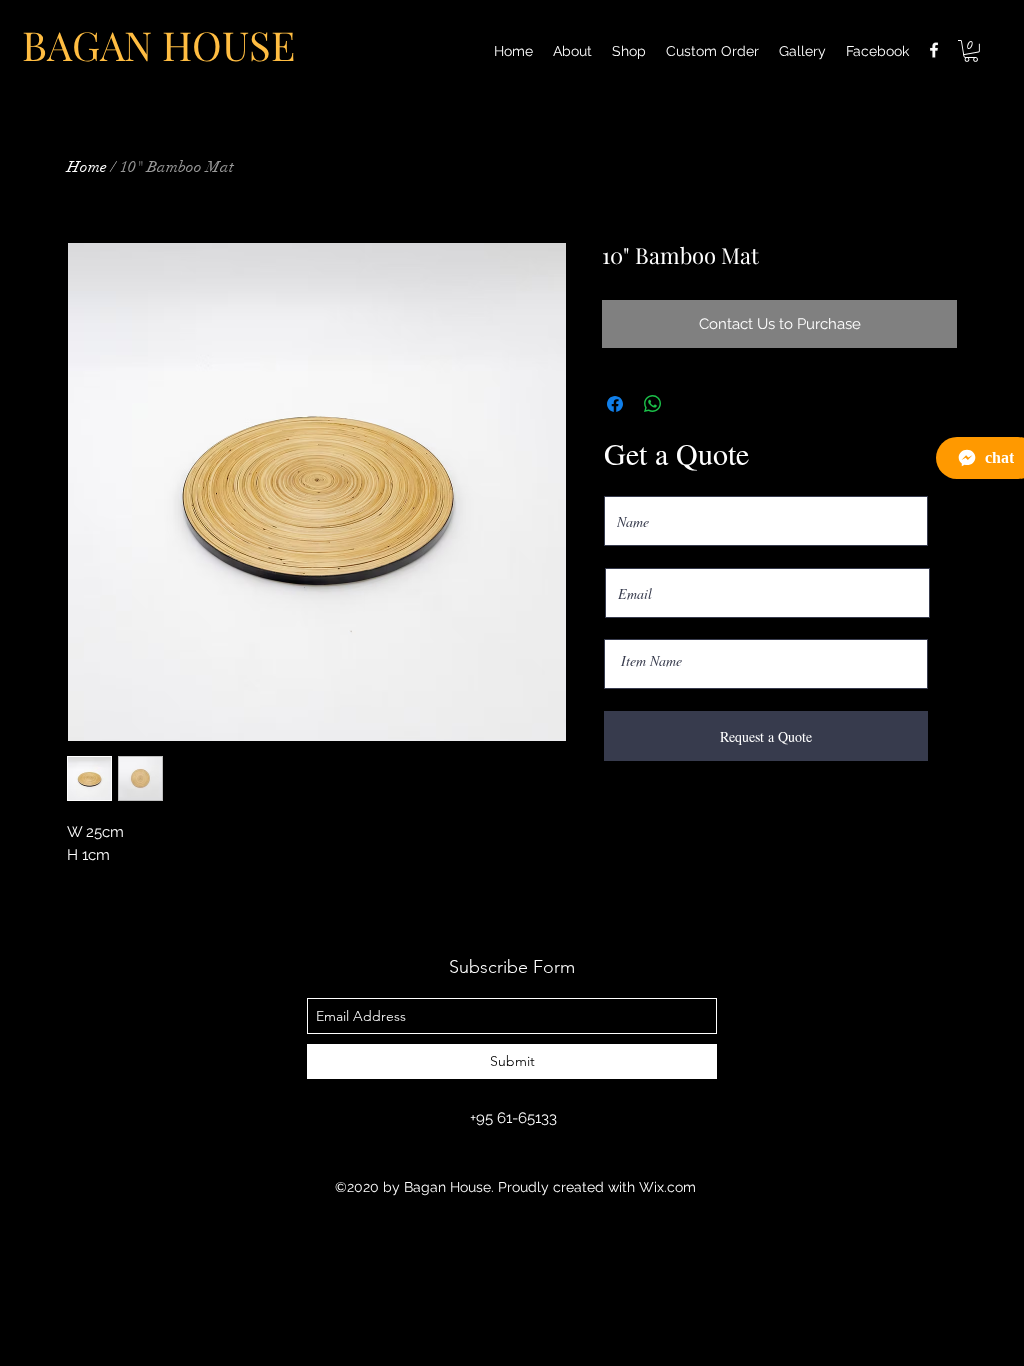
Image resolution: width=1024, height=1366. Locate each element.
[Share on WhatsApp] (653, 404)
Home (87, 167)
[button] (971, 51)
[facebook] (934, 50)
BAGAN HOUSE (158, 44)
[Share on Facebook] (615, 404)
